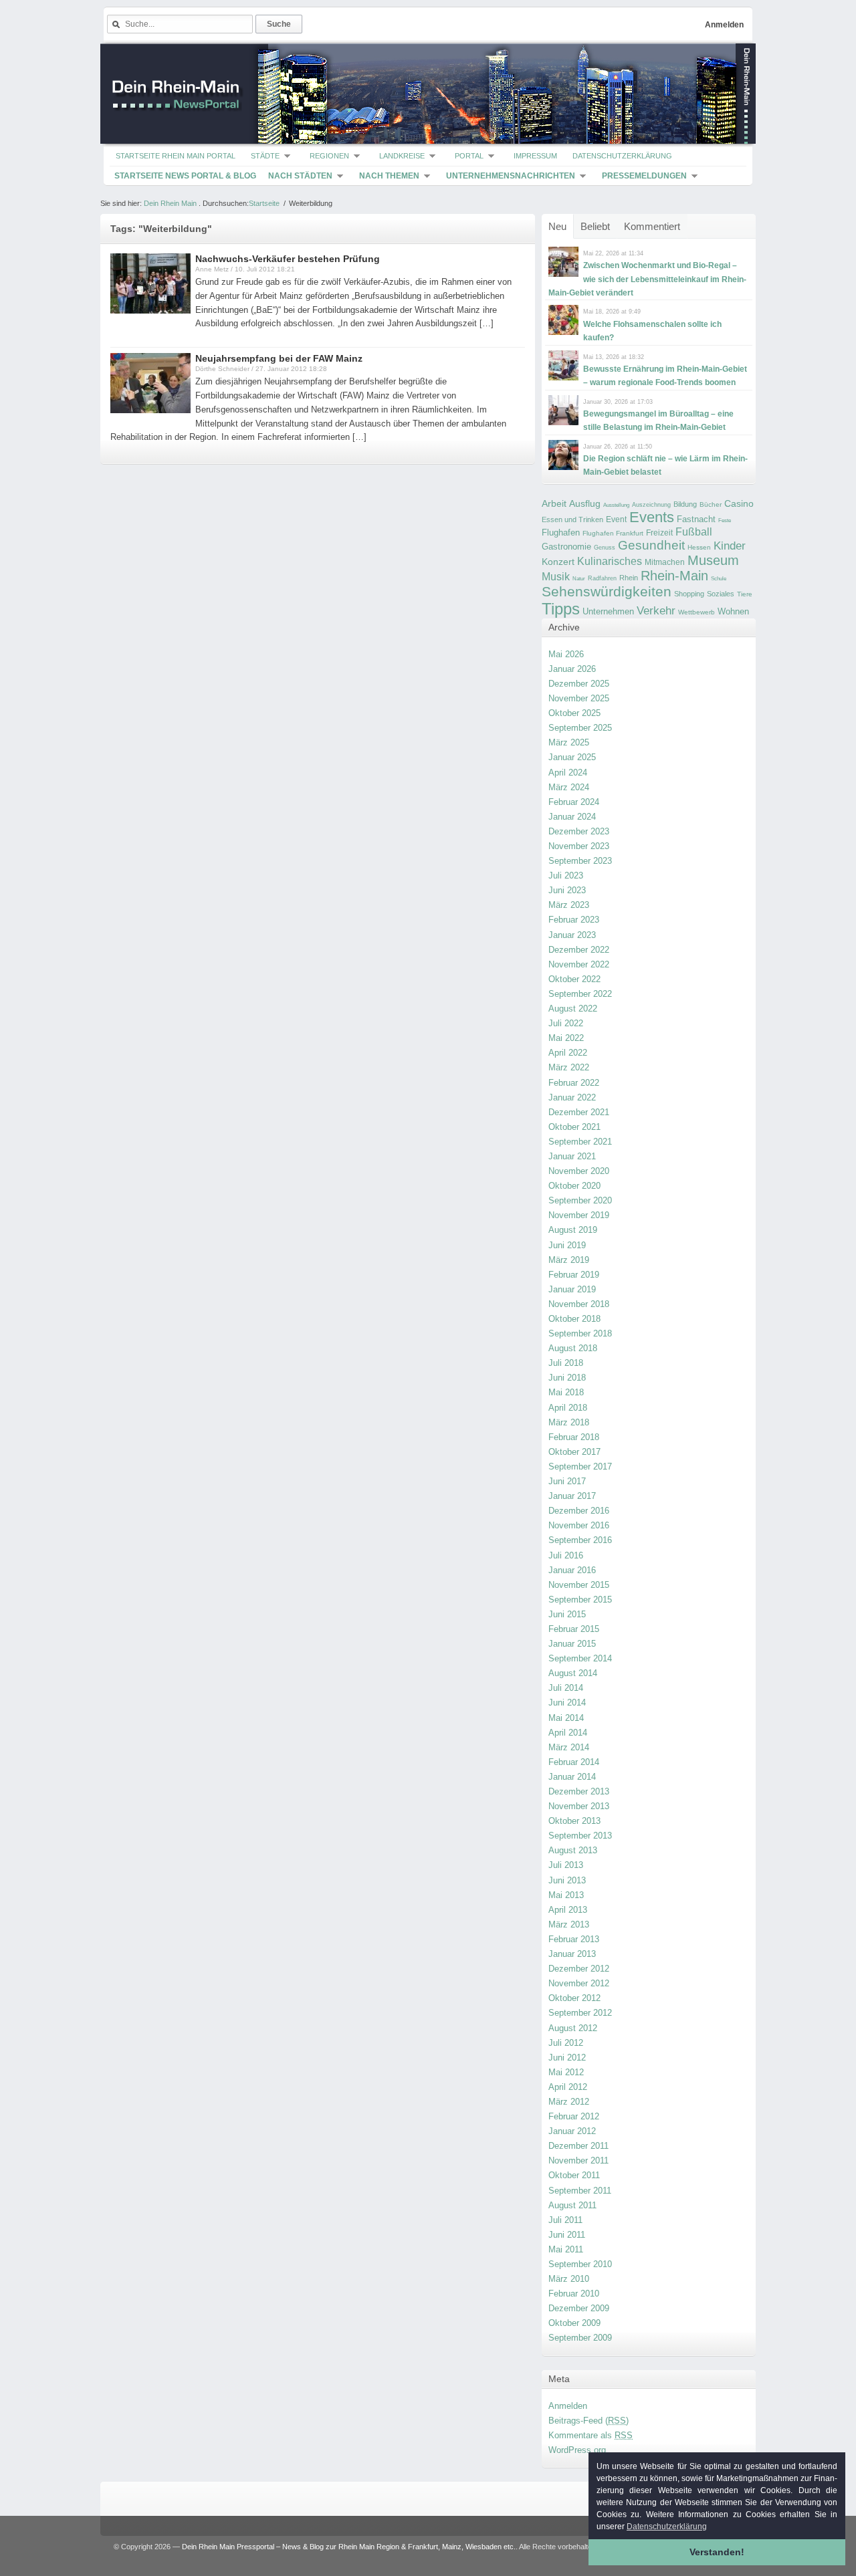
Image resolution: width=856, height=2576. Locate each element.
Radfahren (602, 578)
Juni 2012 (567, 2058)
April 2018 (568, 1408)
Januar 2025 (572, 757)
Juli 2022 (566, 1023)
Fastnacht (696, 519)
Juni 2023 (567, 890)
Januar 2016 (572, 1570)
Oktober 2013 (574, 1821)
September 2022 (580, 994)
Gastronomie (566, 547)
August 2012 (573, 2028)
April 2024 (568, 773)
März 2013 (569, 1924)
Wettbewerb (697, 612)
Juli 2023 (566, 875)
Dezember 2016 (579, 1511)
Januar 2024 (572, 817)
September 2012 (580, 2013)
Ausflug (585, 503)
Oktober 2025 (574, 713)
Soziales (721, 594)
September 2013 (580, 1836)
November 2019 (579, 1215)
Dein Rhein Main (170, 203)
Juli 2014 (566, 1688)
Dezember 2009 (579, 2308)
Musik (556, 576)
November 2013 (579, 1806)
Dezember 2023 (579, 831)
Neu (557, 226)
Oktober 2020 (574, 1186)
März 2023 (569, 905)
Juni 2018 (567, 1378)
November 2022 (579, 964)
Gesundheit (651, 545)
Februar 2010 (574, 2294)
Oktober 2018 (574, 1319)
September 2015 (580, 1600)
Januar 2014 (572, 1777)
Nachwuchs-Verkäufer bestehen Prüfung (288, 259)
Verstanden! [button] (717, 2552)
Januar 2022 (572, 1097)
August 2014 (573, 1673)
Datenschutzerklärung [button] (667, 2527)
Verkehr (656, 610)
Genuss (605, 548)
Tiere (745, 594)
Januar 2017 (572, 1496)
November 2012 (579, 1983)
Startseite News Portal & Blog (185, 176)
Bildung (685, 504)
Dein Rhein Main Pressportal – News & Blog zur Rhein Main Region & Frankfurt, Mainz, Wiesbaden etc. (349, 2547)
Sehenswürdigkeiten (607, 591)
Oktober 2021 (574, 1127)
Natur (579, 579)
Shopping (689, 594)
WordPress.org (577, 2450)
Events (652, 517)
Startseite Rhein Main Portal (176, 156)
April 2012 (568, 2087)
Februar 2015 (574, 1629)
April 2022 (568, 1053)
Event (616, 519)
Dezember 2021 (579, 1112)
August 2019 (573, 1230)
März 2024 (569, 787)
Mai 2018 (566, 1392)
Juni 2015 (567, 1614)
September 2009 (580, 2338)
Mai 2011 (566, 2249)
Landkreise (402, 156)
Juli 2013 (566, 1865)
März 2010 (569, 2279)
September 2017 (580, 1467)
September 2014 (580, 1658)
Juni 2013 (567, 1880)
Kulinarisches (610, 561)
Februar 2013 (574, 1939)
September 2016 (580, 1540)
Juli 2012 (566, 2043)
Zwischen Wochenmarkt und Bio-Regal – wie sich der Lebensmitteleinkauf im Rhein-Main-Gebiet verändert (647, 279)
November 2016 (579, 1525)
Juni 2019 (567, 1245)
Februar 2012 (574, 2116)
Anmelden (724, 25)
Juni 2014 (567, 1703)
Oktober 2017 (574, 1452)
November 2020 (579, 1171)
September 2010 (580, 2264)
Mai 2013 (566, 1895)
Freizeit (659, 533)
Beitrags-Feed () (588, 2421)
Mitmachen (665, 562)
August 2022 (573, 1009)
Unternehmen (608, 611)
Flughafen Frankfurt (613, 533)
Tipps (561, 609)
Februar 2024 (574, 802)
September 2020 (580, 1200)
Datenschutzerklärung (622, 156)
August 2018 (573, 1348)
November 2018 (579, 1304)
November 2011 (578, 2160)
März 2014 (569, 1747)
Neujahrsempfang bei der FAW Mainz (279, 358)
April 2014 (568, 1733)
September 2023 (580, 861)
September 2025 (580, 728)
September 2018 (580, 1333)
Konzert (558, 562)
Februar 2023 (574, 920)
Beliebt (595, 226)
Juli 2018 (566, 1363)
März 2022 (569, 1067)
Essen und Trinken (572, 519)
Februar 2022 (574, 1083)
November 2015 (579, 1585)
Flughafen (561, 533)
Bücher (711, 504)
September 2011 (580, 2191)
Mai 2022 (566, 1038)
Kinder (730, 546)
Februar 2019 (574, 1275)
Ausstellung (616, 505)
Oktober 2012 (574, 1998)
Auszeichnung (651, 505)
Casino (739, 503)
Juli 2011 (565, 2220)
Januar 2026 (572, 669)
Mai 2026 (566, 654)
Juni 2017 (567, 1481)
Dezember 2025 (579, 684)
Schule (719, 579)
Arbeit (554, 504)
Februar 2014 (574, 1762)
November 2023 (579, 846)
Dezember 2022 (579, 950)
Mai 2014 (566, 1718)
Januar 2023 (572, 935)
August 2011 (572, 2205)
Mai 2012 (566, 2072)
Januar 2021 (572, 1156)
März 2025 (569, 742)
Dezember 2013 (579, 1791)
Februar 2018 (574, 1437)
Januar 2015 (572, 1644)
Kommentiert (652, 226)
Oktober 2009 (574, 2323)
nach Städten (300, 176)
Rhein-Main (674, 576)
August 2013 (573, 1850)
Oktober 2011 (574, 2175)
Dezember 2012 (579, 1969)
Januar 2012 (572, 2131)
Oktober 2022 (574, 979)
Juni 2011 (567, 2235)
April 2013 (568, 1910)
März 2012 (569, 2102)
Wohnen (733, 611)
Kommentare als (591, 2435)
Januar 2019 (572, 1289)
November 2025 (579, 698)
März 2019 (569, 1260)
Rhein (629, 578)
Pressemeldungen (644, 176)
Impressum (535, 156)
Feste (725, 520)
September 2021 (580, 1142)
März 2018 (569, 1422)
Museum (713, 560)
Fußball (694, 532)
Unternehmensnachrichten (511, 176)
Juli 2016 (566, 1555)
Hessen (699, 547)
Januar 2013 (572, 1954)
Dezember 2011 (578, 2146)
